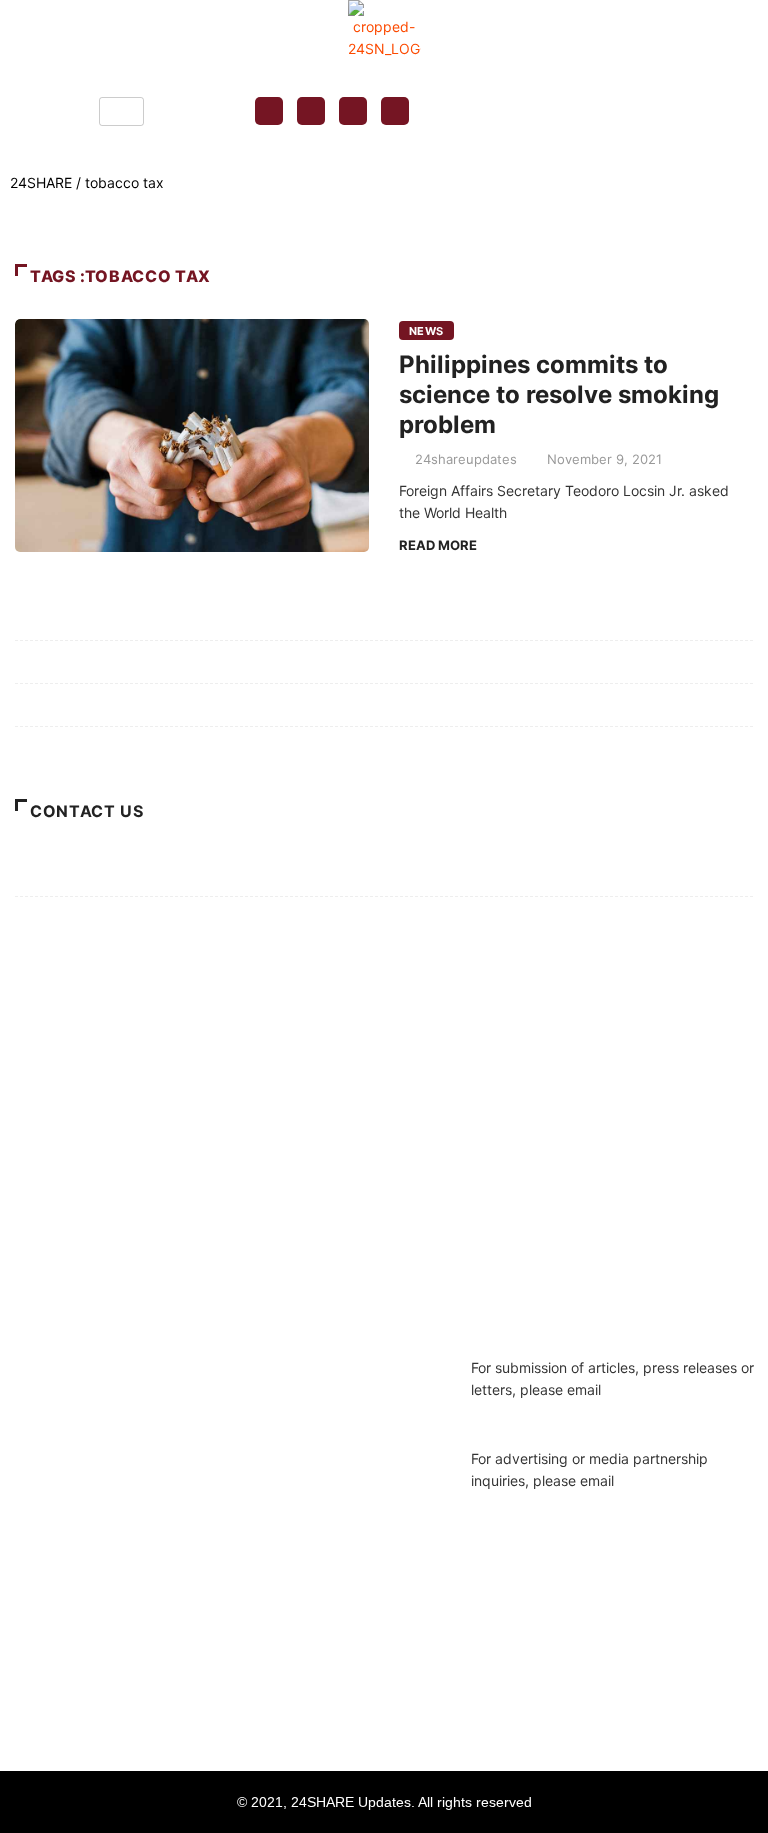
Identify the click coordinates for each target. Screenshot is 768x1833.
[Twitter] (353, 111)
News (426, 331)
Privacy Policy (61, 661)
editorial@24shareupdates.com (573, 1411)
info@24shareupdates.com (559, 1502)
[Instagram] (311, 111)
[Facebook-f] (269, 111)
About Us (45, 747)
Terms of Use (58, 704)
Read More (438, 545)
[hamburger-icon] (121, 111)
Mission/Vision (60, 618)
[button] (532, 111)
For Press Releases (76, 917)
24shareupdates (466, 459)
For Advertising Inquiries (93, 874)
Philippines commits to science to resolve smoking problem (559, 394)
